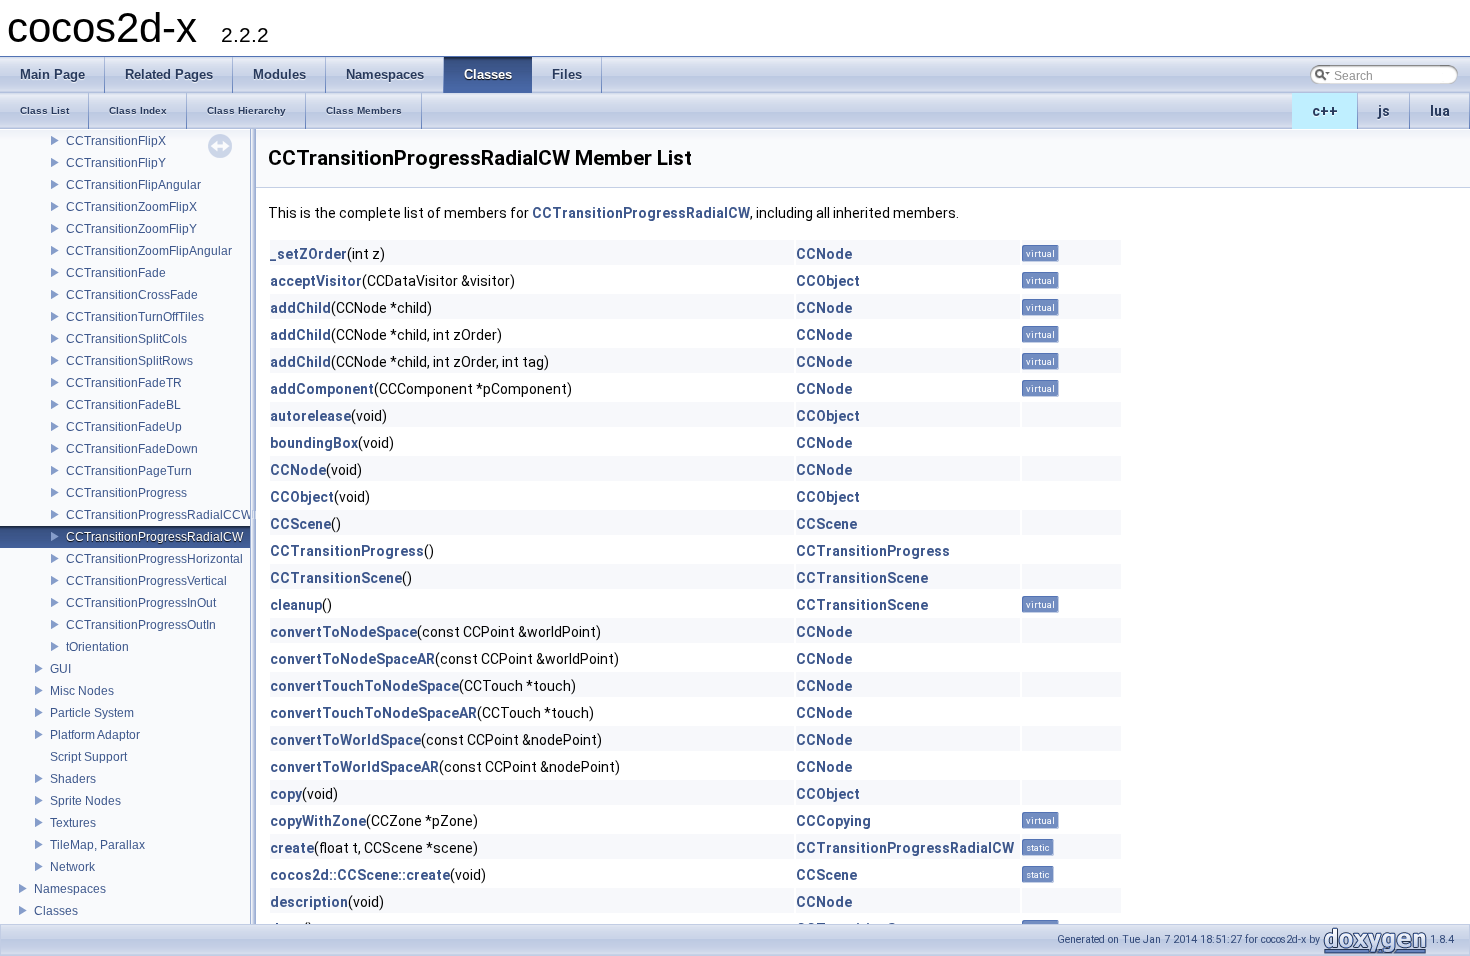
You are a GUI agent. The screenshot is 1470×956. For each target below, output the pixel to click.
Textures (73, 823)
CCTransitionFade (116, 273)
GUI (60, 669)
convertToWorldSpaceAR (354, 767)
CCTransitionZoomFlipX (131, 207)
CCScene (300, 524)
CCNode (824, 254)
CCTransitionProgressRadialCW (154, 537)
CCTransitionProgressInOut (141, 603)
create (292, 848)
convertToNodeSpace (343, 632)
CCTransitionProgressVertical (146, 581)
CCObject (828, 281)
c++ (1325, 111)
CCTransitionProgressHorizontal (154, 559)
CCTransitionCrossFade (132, 295)
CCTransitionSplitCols (126, 339)
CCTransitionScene (336, 578)
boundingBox (314, 443)
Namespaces (70, 889)
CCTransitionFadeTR (124, 383)
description (309, 902)
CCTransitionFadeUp (124, 427)
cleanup (296, 605)
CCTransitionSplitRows (129, 361)
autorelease (310, 416)
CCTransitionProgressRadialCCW (159, 515)
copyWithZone (318, 821)
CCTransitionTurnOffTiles (135, 317)
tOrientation (97, 647)
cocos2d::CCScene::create (360, 875)
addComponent (322, 389)
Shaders (73, 779)
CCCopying (833, 821)
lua (1440, 111)
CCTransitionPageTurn (129, 471)
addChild (300, 308)
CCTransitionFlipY (116, 163)
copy (286, 794)
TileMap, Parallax (97, 845)
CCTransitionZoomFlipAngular (149, 251)
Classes (56, 911)
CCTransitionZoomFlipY (131, 229)
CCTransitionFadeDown (132, 449)
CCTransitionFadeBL (123, 405)
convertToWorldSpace (345, 740)
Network (72, 867)
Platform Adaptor (95, 735)
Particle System (92, 713)
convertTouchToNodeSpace (364, 686)
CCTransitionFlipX (116, 141)
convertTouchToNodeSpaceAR (373, 713)
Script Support (88, 757)
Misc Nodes (82, 691)
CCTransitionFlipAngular (133, 185)
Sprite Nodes (85, 801)
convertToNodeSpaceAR (352, 659)
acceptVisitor (316, 281)
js (1384, 111)
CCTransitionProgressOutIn (141, 625)
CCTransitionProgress (126, 493)
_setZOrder (308, 254)
